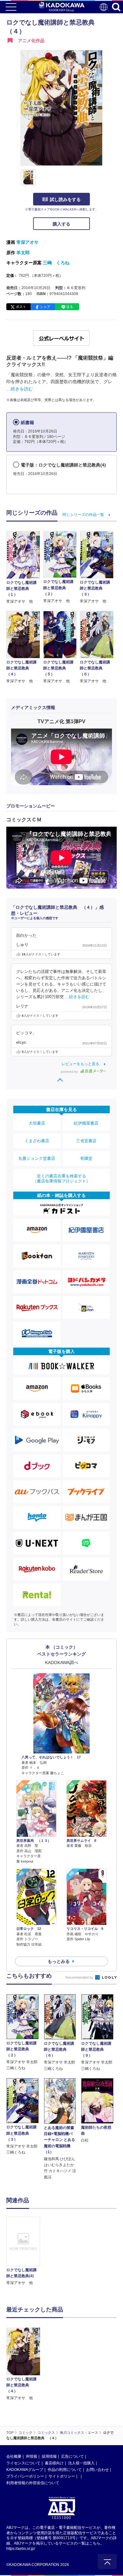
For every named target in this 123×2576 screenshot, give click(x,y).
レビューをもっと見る (80, 1064)
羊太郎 (23, 253)
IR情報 (32, 2456)
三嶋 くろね (56, 263)
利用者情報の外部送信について (33, 2483)
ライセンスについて (23, 2463)
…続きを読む (20, 389)
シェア (45, 307)
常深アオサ (27, 242)
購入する (61, 224)
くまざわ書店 (37, 1141)
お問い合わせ (97, 2470)
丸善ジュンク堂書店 (37, 1158)
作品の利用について (65, 2470)
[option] (25, 2251)
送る (70, 307)
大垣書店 (37, 1123)
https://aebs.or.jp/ (21, 2549)
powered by (70, 1072)
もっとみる (59, 1961)
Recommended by (80, 1977)
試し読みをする (65, 199)
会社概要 (14, 2456)
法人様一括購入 (81, 2463)
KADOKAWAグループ (25, 2470)
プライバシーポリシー (25, 2476)
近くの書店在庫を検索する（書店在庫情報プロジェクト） (61, 1179)
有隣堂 (86, 1158)
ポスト (21, 307)
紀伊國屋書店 (86, 1123)
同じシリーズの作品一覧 (83, 515)
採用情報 (49, 2456)
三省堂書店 (86, 1141)
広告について (73, 2456)
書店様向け (54, 2463)
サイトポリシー (62, 2476)
